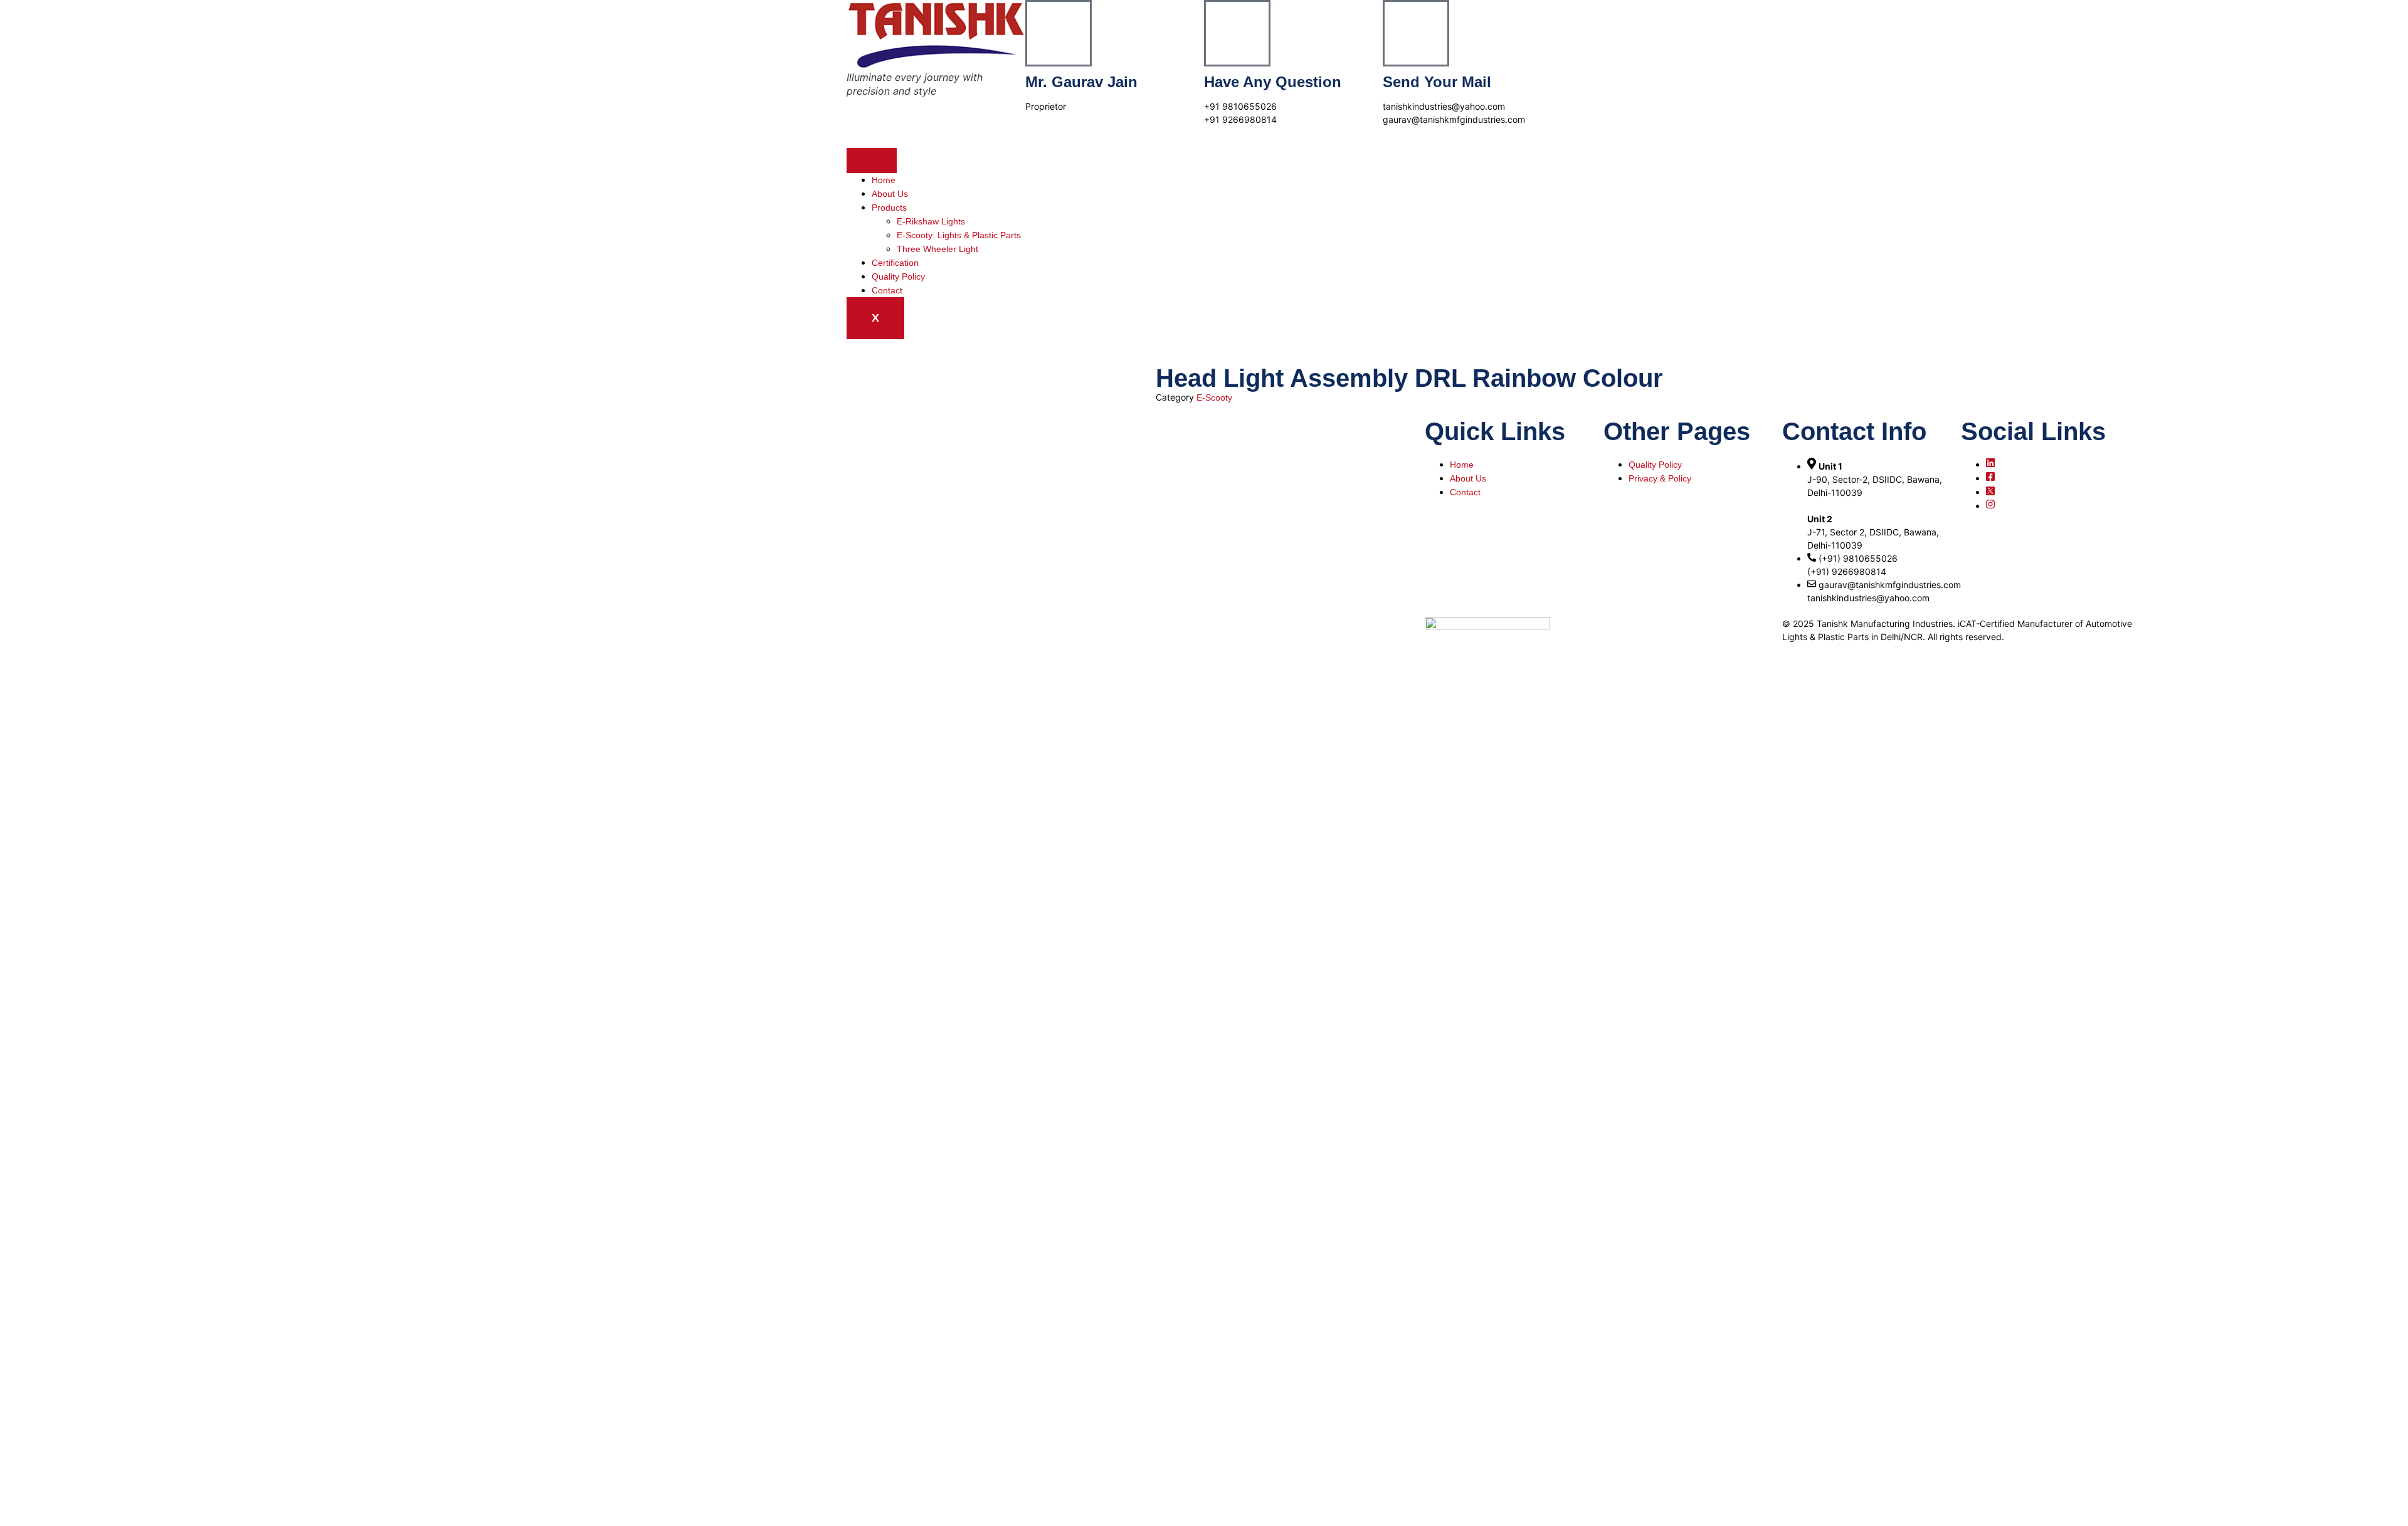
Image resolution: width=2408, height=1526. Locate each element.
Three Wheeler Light (937, 249)
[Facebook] (1990, 478)
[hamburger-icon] (872, 160)
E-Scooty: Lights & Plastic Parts (959, 235)
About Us (890, 194)
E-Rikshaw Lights (931, 221)
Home (884, 180)
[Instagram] (1990, 506)
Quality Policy (898, 276)
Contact (887, 290)
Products (889, 208)
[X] (1990, 492)
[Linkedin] (1990, 465)
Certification (895, 263)
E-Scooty (1214, 397)
